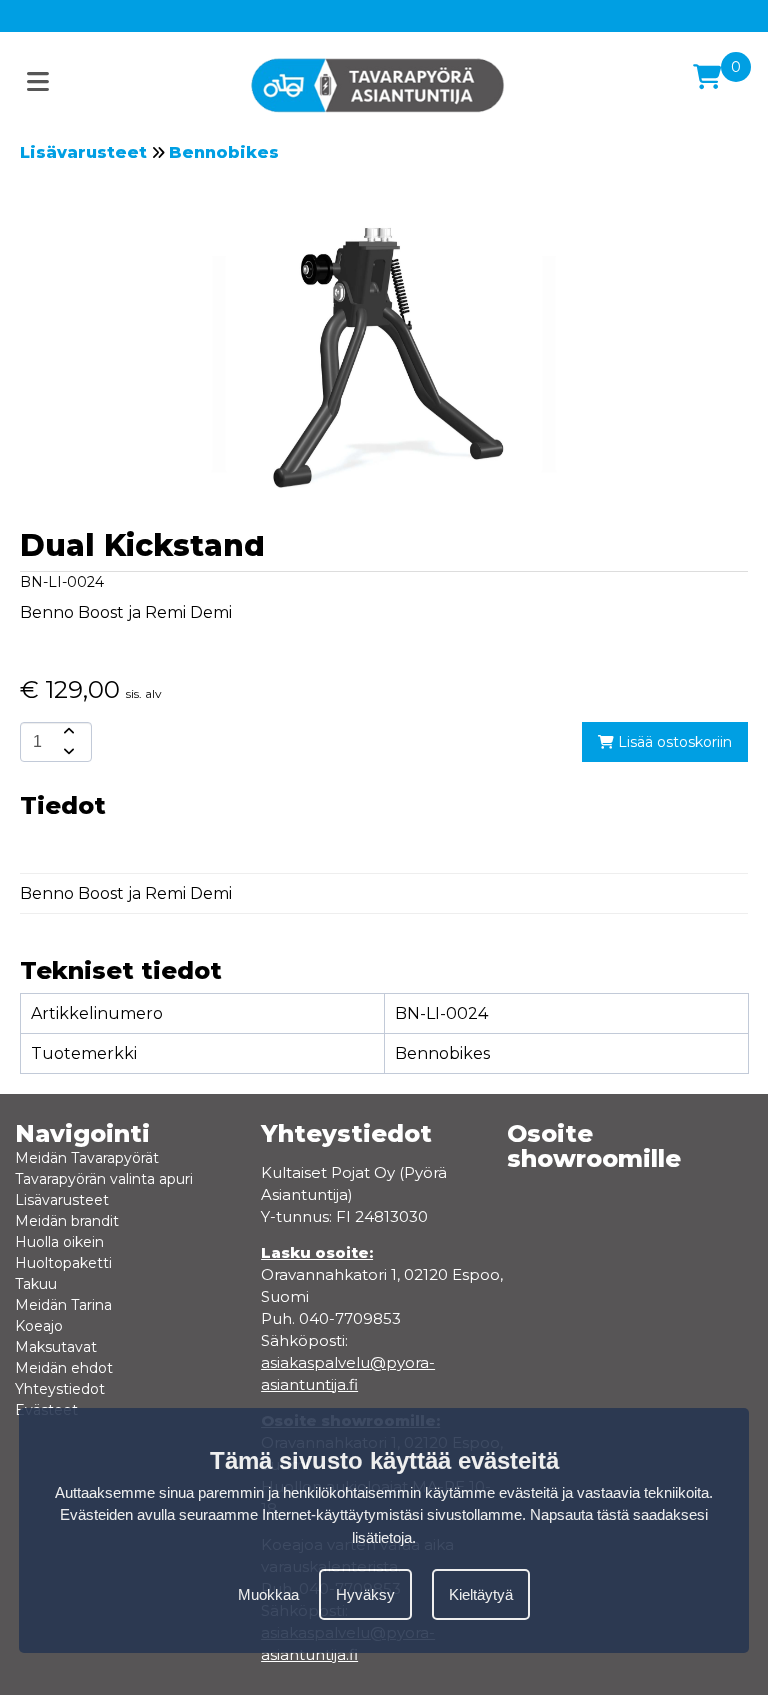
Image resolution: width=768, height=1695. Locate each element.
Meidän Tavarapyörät (87, 1158)
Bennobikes (224, 152)
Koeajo (39, 1326)
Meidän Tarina (63, 1305)
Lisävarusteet (83, 152)
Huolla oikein (59, 1242)
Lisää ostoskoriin (673, 742)
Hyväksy (365, 1594)
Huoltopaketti (63, 1263)
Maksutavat (56, 1347)
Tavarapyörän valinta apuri (104, 1179)
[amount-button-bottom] (67, 752)
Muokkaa (268, 1594)
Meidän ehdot (64, 1368)
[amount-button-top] (67, 732)
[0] (707, 77)
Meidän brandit (67, 1221)
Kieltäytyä (481, 1594)
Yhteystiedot (60, 1389)
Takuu (36, 1284)
